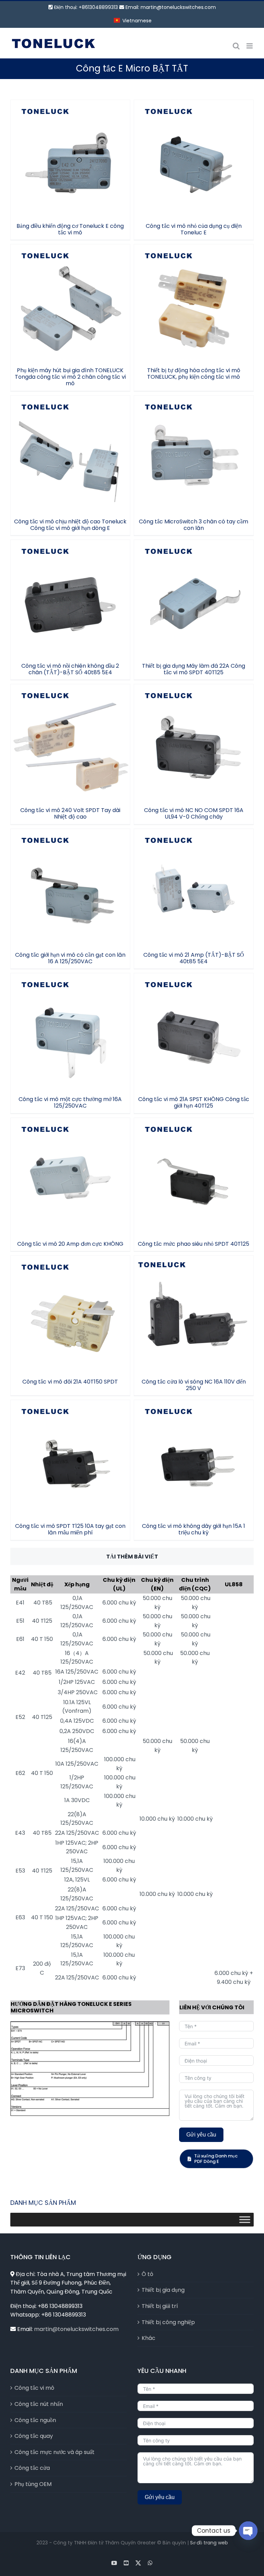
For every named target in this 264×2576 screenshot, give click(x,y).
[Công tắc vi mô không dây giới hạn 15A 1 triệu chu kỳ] (194, 1460)
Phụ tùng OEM (33, 2484)
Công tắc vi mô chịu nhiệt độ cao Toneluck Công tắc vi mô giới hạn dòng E (70, 443)
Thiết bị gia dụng (163, 2290)
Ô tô (147, 2274)
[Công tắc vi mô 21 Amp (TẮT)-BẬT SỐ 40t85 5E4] (194, 889)
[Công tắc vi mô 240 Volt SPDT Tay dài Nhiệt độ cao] (70, 744)
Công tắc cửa (32, 2468)
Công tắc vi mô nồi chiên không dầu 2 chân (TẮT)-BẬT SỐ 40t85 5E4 (70, 591)
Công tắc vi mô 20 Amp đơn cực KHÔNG (70, 1169)
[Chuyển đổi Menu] (245, 2219)
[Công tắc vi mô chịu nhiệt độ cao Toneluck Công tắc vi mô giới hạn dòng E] (70, 455)
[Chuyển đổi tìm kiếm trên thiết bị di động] (236, 46)
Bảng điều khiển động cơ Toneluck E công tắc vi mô (70, 151)
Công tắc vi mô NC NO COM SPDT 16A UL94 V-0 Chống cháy (194, 735)
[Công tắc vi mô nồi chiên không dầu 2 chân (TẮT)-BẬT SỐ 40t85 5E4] (70, 599)
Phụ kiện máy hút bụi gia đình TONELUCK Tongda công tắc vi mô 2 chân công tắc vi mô (70, 292)
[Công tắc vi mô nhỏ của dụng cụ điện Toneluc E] (194, 160)
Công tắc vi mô (34, 2388)
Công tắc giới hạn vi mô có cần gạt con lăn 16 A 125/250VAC (70, 880)
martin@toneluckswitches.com (178, 7)
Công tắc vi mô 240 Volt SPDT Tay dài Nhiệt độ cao (70, 735)
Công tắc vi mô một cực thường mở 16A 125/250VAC (70, 1024)
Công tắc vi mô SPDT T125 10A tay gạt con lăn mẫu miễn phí (70, 1451)
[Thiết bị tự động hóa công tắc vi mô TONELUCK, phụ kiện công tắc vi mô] (194, 304)
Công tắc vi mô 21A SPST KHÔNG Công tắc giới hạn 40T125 (194, 1024)
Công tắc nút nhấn (39, 2404)
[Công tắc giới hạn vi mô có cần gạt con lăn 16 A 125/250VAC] (70, 889)
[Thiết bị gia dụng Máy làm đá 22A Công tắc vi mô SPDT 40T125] (194, 599)
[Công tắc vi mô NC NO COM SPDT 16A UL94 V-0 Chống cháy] (194, 744)
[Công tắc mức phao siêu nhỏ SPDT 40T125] (194, 1178)
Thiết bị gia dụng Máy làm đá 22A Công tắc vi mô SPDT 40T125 (194, 591)
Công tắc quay (34, 2436)
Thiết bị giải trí (160, 2306)
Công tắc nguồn (35, 2420)
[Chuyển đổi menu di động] (250, 46)
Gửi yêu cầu (201, 2135)
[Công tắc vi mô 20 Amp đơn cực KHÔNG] (70, 1178)
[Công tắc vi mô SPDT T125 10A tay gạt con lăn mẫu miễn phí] (70, 1460)
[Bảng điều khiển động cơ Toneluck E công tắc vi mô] (70, 160)
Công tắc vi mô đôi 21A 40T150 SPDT (70, 1310)
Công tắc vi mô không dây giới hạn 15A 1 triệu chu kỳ (194, 1451)
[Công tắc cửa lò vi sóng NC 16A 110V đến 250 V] (194, 1315)
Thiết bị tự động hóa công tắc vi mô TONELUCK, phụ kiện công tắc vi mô (194, 295)
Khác (148, 2338)
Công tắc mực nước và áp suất (54, 2452)
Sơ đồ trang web (209, 2543)
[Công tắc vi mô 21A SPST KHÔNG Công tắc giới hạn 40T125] (194, 1033)
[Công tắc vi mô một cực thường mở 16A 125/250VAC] (70, 1033)
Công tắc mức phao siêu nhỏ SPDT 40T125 (194, 1169)
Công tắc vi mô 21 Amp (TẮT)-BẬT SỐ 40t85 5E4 (194, 880)
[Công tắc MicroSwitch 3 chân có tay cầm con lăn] (194, 455)
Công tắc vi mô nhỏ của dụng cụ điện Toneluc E (194, 151)
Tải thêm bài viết (132, 1557)
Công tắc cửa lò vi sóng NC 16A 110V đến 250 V (194, 1307)
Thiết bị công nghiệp (168, 2322)
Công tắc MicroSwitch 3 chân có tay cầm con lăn (194, 446)
